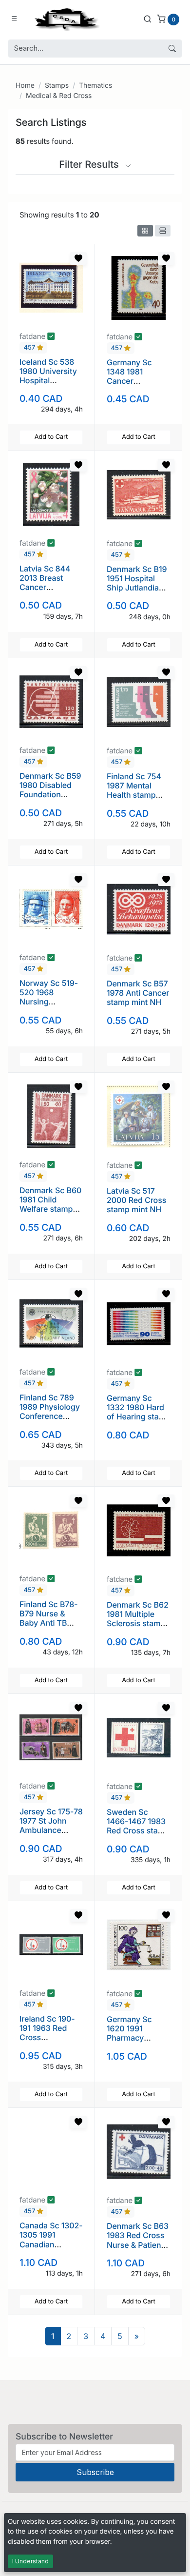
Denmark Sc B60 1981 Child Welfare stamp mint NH (50, 1204)
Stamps (57, 86)
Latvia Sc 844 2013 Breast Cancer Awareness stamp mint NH (47, 587)
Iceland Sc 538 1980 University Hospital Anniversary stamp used (48, 381)
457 (30, 348)
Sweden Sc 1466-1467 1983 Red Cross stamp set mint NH (138, 1826)
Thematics (95, 86)
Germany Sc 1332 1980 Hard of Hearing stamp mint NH (139, 1412)
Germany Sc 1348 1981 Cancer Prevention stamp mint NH (134, 381)
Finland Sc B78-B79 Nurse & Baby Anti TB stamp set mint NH (49, 1623)
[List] (163, 231)
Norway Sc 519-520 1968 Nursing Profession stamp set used (49, 1002)
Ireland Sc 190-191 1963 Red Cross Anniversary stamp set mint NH (47, 2042)
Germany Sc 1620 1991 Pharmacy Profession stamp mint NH (134, 2038)
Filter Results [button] (90, 164)
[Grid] (145, 231)
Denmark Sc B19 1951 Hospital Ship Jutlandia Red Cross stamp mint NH (138, 588)
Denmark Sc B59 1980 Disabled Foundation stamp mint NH (50, 790)
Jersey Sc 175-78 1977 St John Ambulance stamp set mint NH (51, 1830)
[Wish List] (78, 258)
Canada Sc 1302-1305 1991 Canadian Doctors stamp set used (51, 2244)
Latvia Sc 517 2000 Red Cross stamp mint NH (136, 1200)
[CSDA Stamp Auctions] (65, 19)
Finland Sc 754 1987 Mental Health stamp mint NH (134, 790)
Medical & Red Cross (59, 96)
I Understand (30, 2561)
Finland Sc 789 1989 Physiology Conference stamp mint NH (50, 1412)
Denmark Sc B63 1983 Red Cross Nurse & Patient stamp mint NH (138, 2240)
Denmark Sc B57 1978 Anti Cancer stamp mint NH (138, 993)
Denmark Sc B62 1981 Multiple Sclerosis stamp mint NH (138, 1619)
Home (25, 86)
